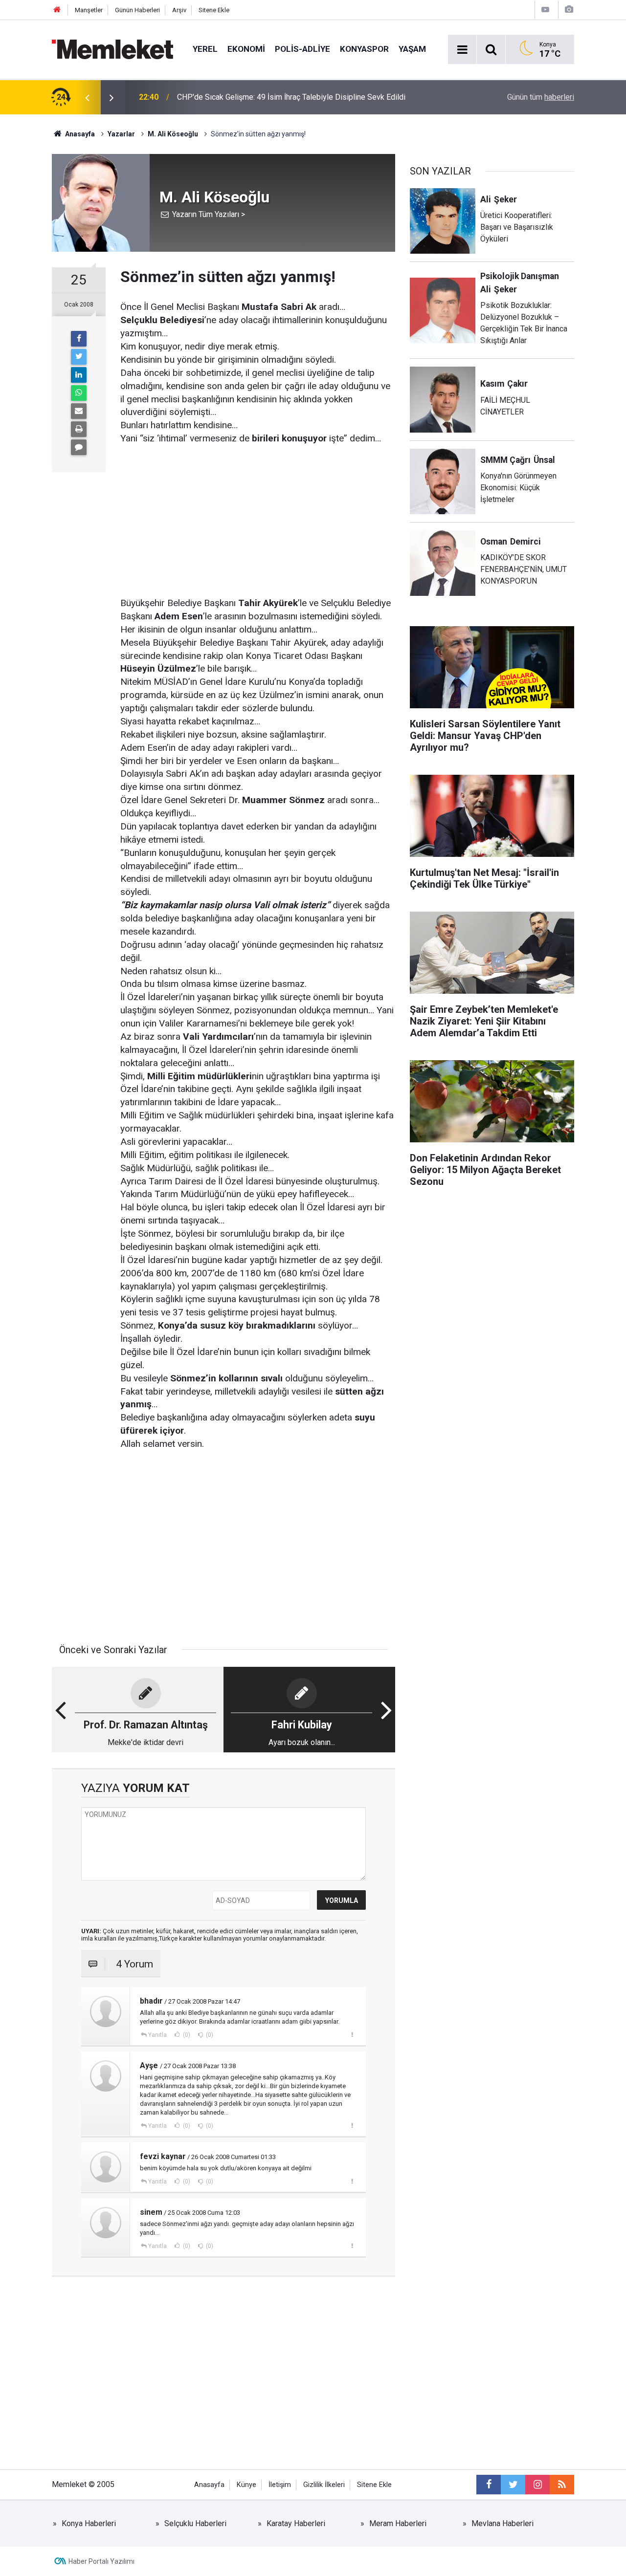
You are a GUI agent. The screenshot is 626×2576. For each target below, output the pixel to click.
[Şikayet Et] (352, 2034)
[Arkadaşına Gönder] (79, 411)
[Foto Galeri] (569, 10)
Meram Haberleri (398, 2523)
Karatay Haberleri (296, 2523)
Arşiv (179, 10)
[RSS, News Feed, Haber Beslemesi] (562, 2485)
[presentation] (87, 97)
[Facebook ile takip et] (489, 2485)
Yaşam (412, 49)
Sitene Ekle (214, 10)
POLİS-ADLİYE (302, 49)
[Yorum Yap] (79, 447)
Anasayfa (209, 2485)
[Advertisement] (258, 514)
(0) (186, 2035)
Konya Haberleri (89, 2523)
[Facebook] (79, 339)
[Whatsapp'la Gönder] (79, 393)
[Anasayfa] (57, 10)
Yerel (205, 49)
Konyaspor (364, 49)
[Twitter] (79, 357)
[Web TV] (545, 10)
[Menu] (462, 50)
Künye (246, 2485)
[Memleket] (112, 49)
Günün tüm (541, 97)
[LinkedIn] (79, 375)
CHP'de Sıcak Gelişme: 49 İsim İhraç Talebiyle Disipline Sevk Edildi (291, 97)
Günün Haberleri (137, 10)
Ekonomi (246, 49)
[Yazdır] (79, 429)
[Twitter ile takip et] (513, 2485)
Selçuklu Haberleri (195, 2523)
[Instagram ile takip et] (537, 2485)
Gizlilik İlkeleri (324, 2485)
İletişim (280, 2485)
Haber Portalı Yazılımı (101, 2561)
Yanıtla (157, 2035)
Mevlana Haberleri (503, 2523)
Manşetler (89, 10)
